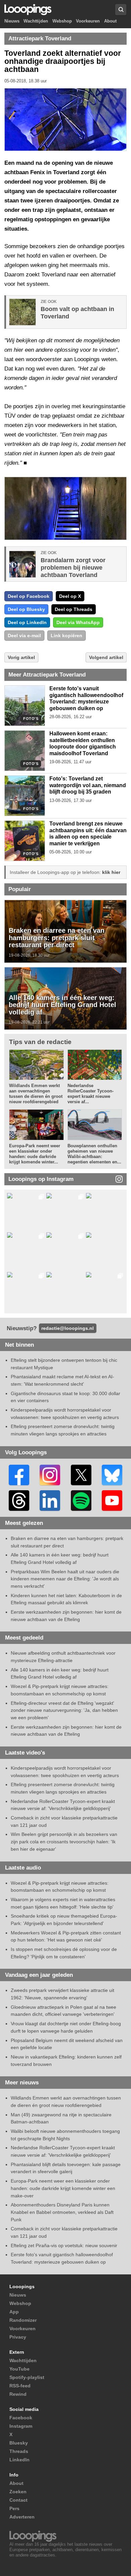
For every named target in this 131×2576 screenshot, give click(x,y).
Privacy (18, 2337)
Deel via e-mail (24, 636)
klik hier (111, 872)
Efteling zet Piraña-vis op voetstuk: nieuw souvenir (64, 2245)
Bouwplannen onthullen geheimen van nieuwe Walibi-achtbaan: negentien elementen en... (94, 1154)
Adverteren (22, 2517)
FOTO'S (31, 719)
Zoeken (18, 2492)
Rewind (18, 2394)
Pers (14, 2508)
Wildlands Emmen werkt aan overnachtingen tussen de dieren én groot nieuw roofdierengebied (36, 1094)
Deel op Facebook (29, 596)
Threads (19, 2451)
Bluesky (19, 2443)
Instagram (21, 2426)
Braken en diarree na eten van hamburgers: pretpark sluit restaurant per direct (57, 938)
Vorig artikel (21, 657)
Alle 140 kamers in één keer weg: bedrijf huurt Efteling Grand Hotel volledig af (62, 1005)
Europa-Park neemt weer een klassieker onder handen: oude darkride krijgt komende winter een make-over (63, 2188)
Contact (18, 2500)
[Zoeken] (121, 10)
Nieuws (12, 21)
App (14, 2312)
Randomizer (23, 2320)
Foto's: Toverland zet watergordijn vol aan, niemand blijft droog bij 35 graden (88, 785)
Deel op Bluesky (26, 609)
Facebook (21, 2418)
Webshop (62, 21)
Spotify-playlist (27, 2377)
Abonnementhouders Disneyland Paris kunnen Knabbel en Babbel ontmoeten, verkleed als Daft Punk (62, 2212)
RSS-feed (20, 2386)
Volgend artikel (106, 657)
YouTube (19, 2369)
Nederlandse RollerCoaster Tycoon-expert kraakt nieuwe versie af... (91, 1094)
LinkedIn (19, 2460)
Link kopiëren (67, 636)
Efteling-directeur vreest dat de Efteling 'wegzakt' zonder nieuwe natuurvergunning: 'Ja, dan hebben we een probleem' (64, 1710)
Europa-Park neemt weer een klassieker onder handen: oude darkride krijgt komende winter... (35, 1154)
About (110, 21)
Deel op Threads (74, 609)
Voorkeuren (88, 21)
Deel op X (70, 596)
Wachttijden (36, 21)
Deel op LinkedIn (27, 622)
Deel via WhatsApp (78, 622)
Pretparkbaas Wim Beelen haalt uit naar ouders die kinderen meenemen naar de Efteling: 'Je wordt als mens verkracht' (65, 1579)
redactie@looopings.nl (68, 1328)
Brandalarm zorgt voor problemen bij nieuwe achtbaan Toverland (73, 568)
